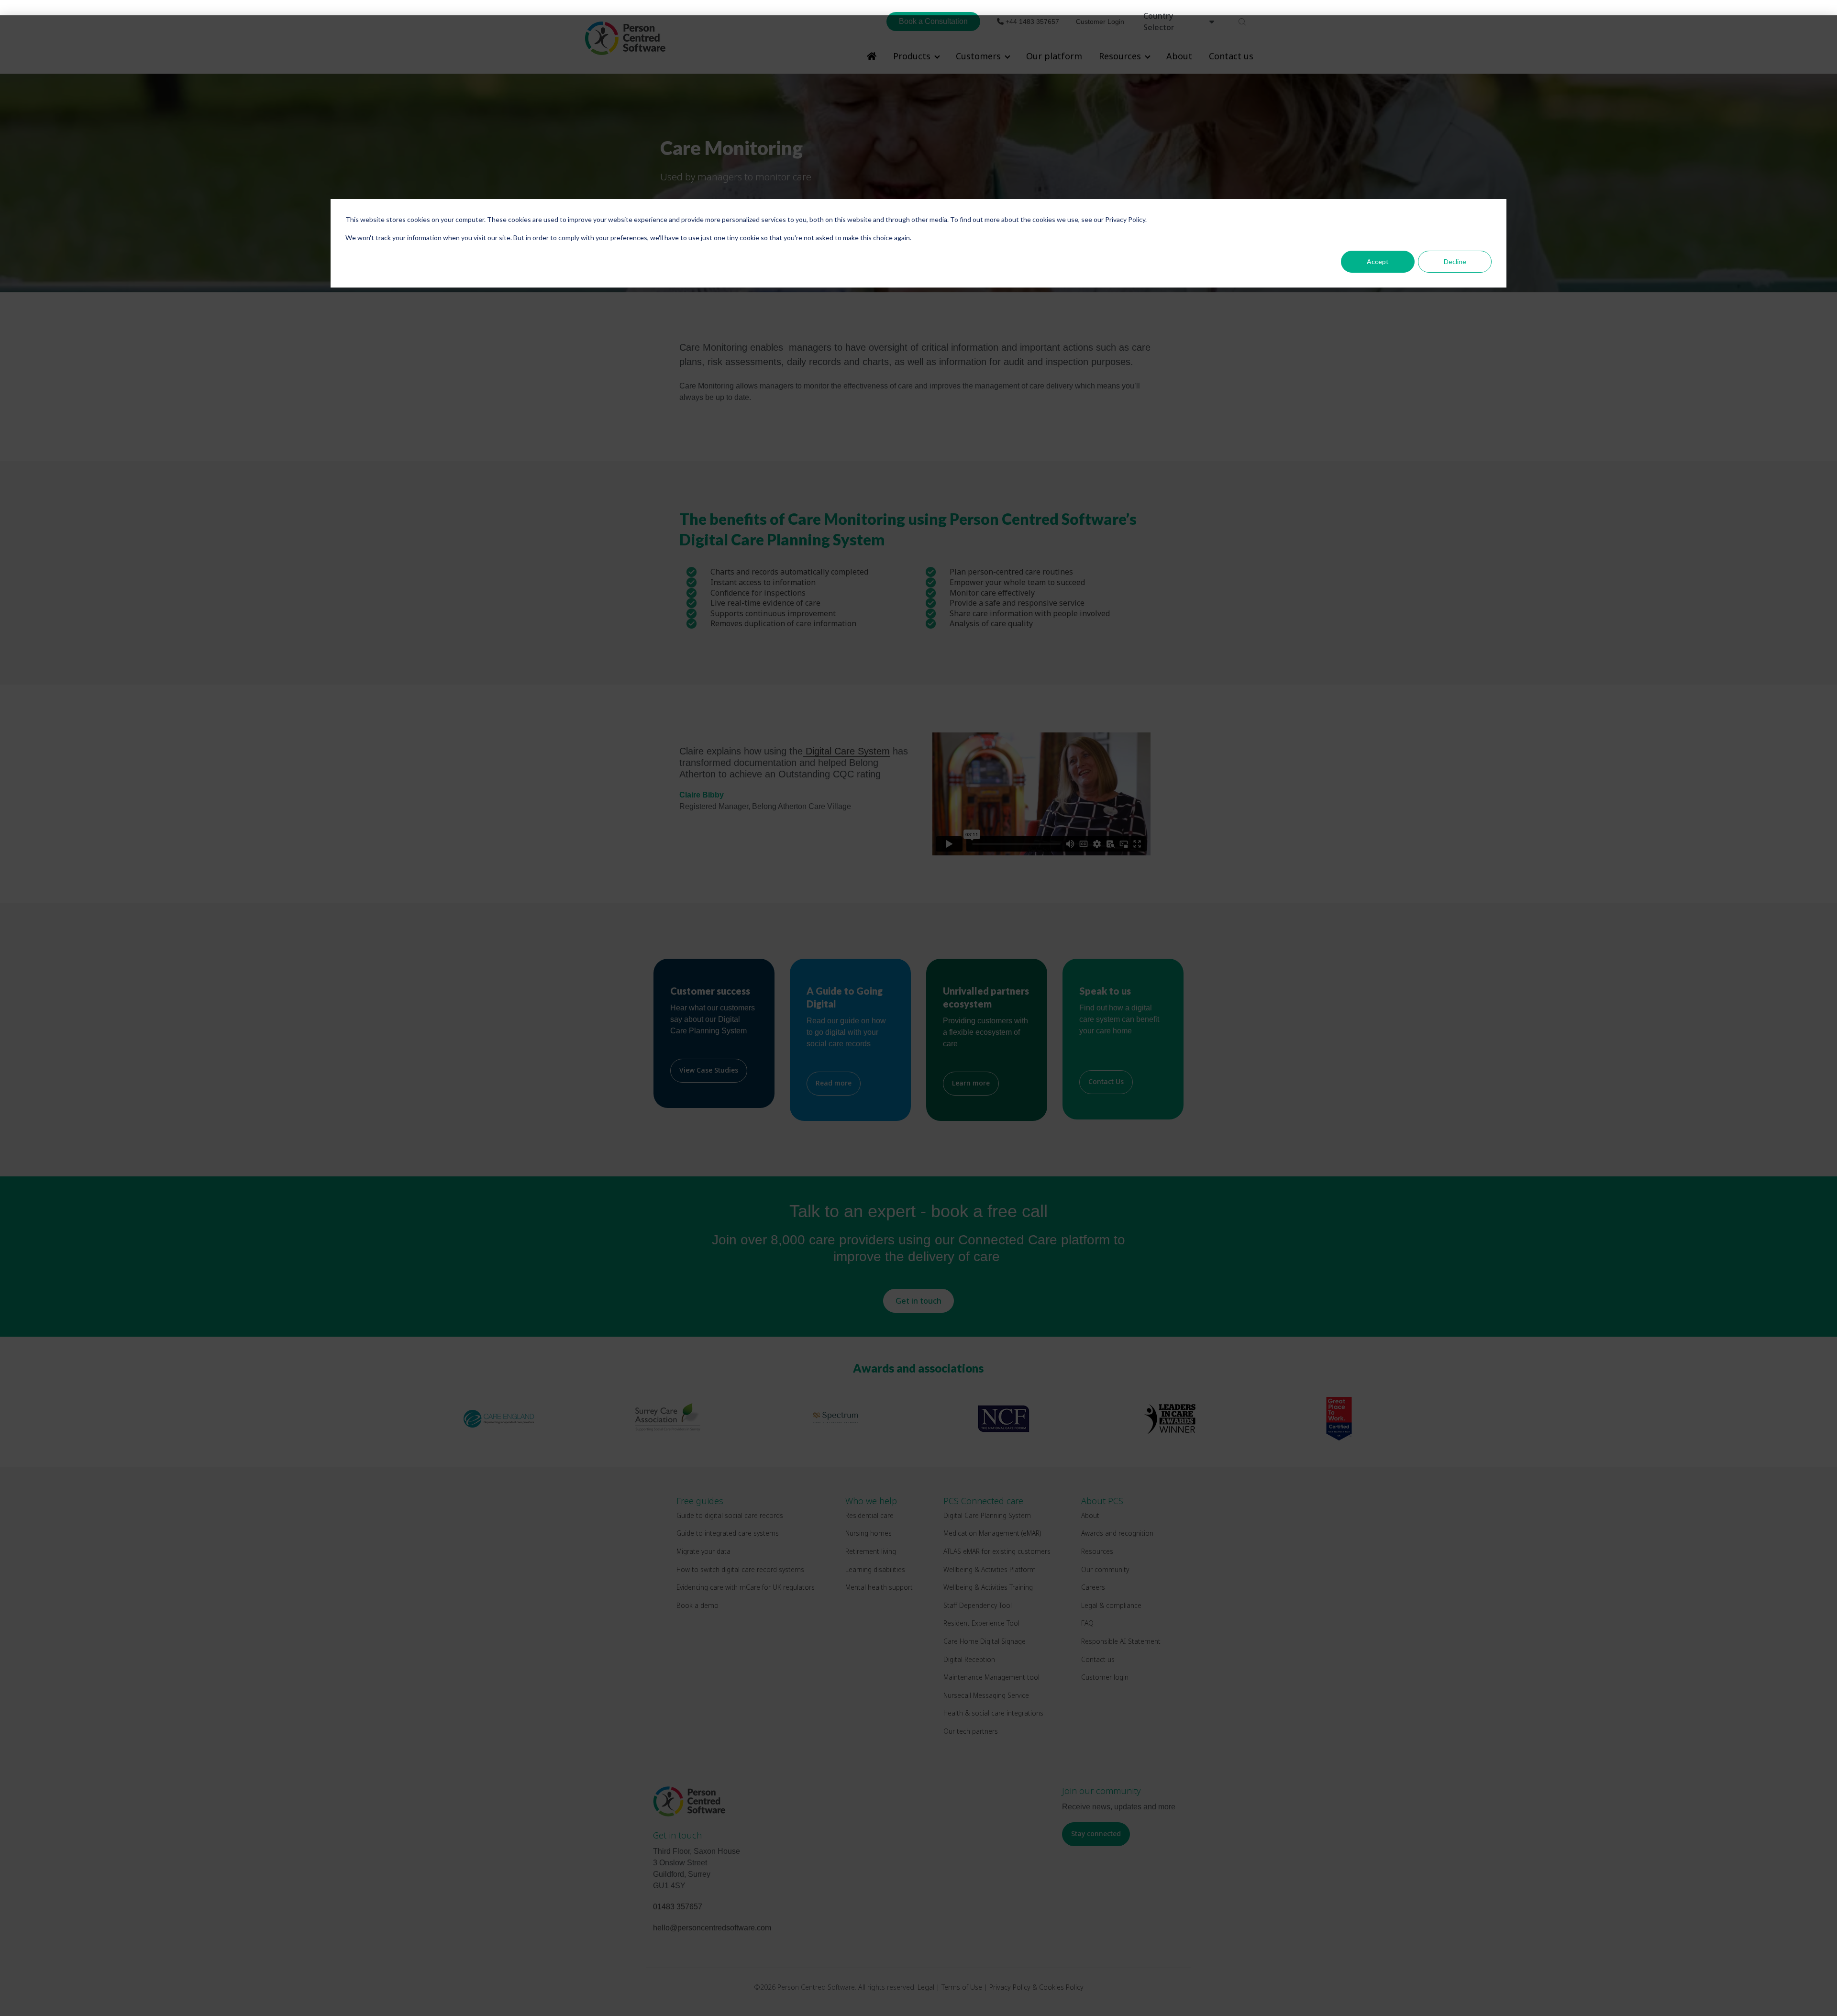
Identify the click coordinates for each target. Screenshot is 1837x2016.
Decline (1455, 261)
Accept (1378, 261)
